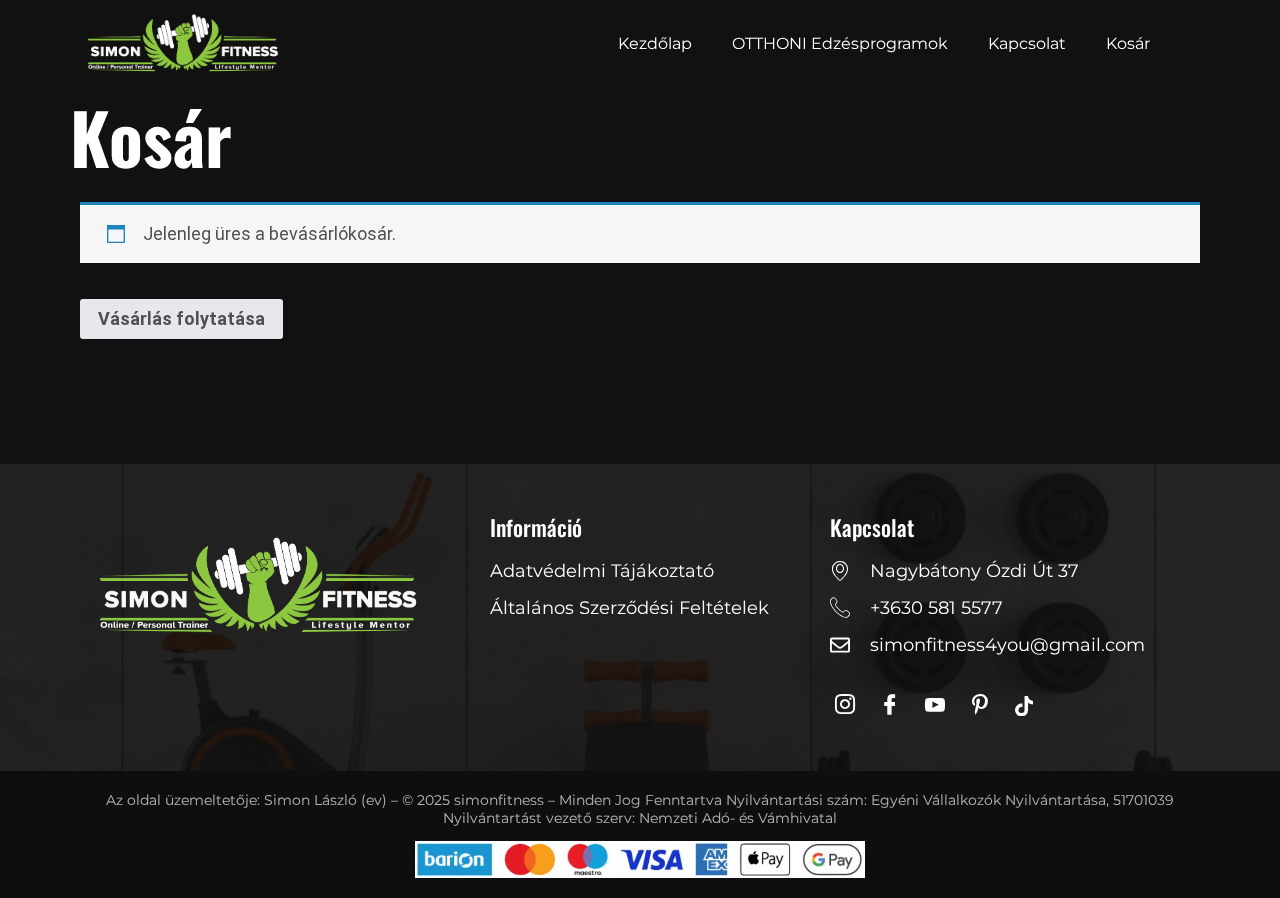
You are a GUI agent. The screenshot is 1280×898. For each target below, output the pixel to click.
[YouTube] (940, 706)
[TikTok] (1030, 706)
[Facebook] (895, 706)
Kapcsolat (1027, 43)
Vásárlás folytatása (181, 318)
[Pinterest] (985, 706)
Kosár (1128, 43)
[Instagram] (850, 706)
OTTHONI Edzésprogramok (840, 43)
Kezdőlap (655, 43)
